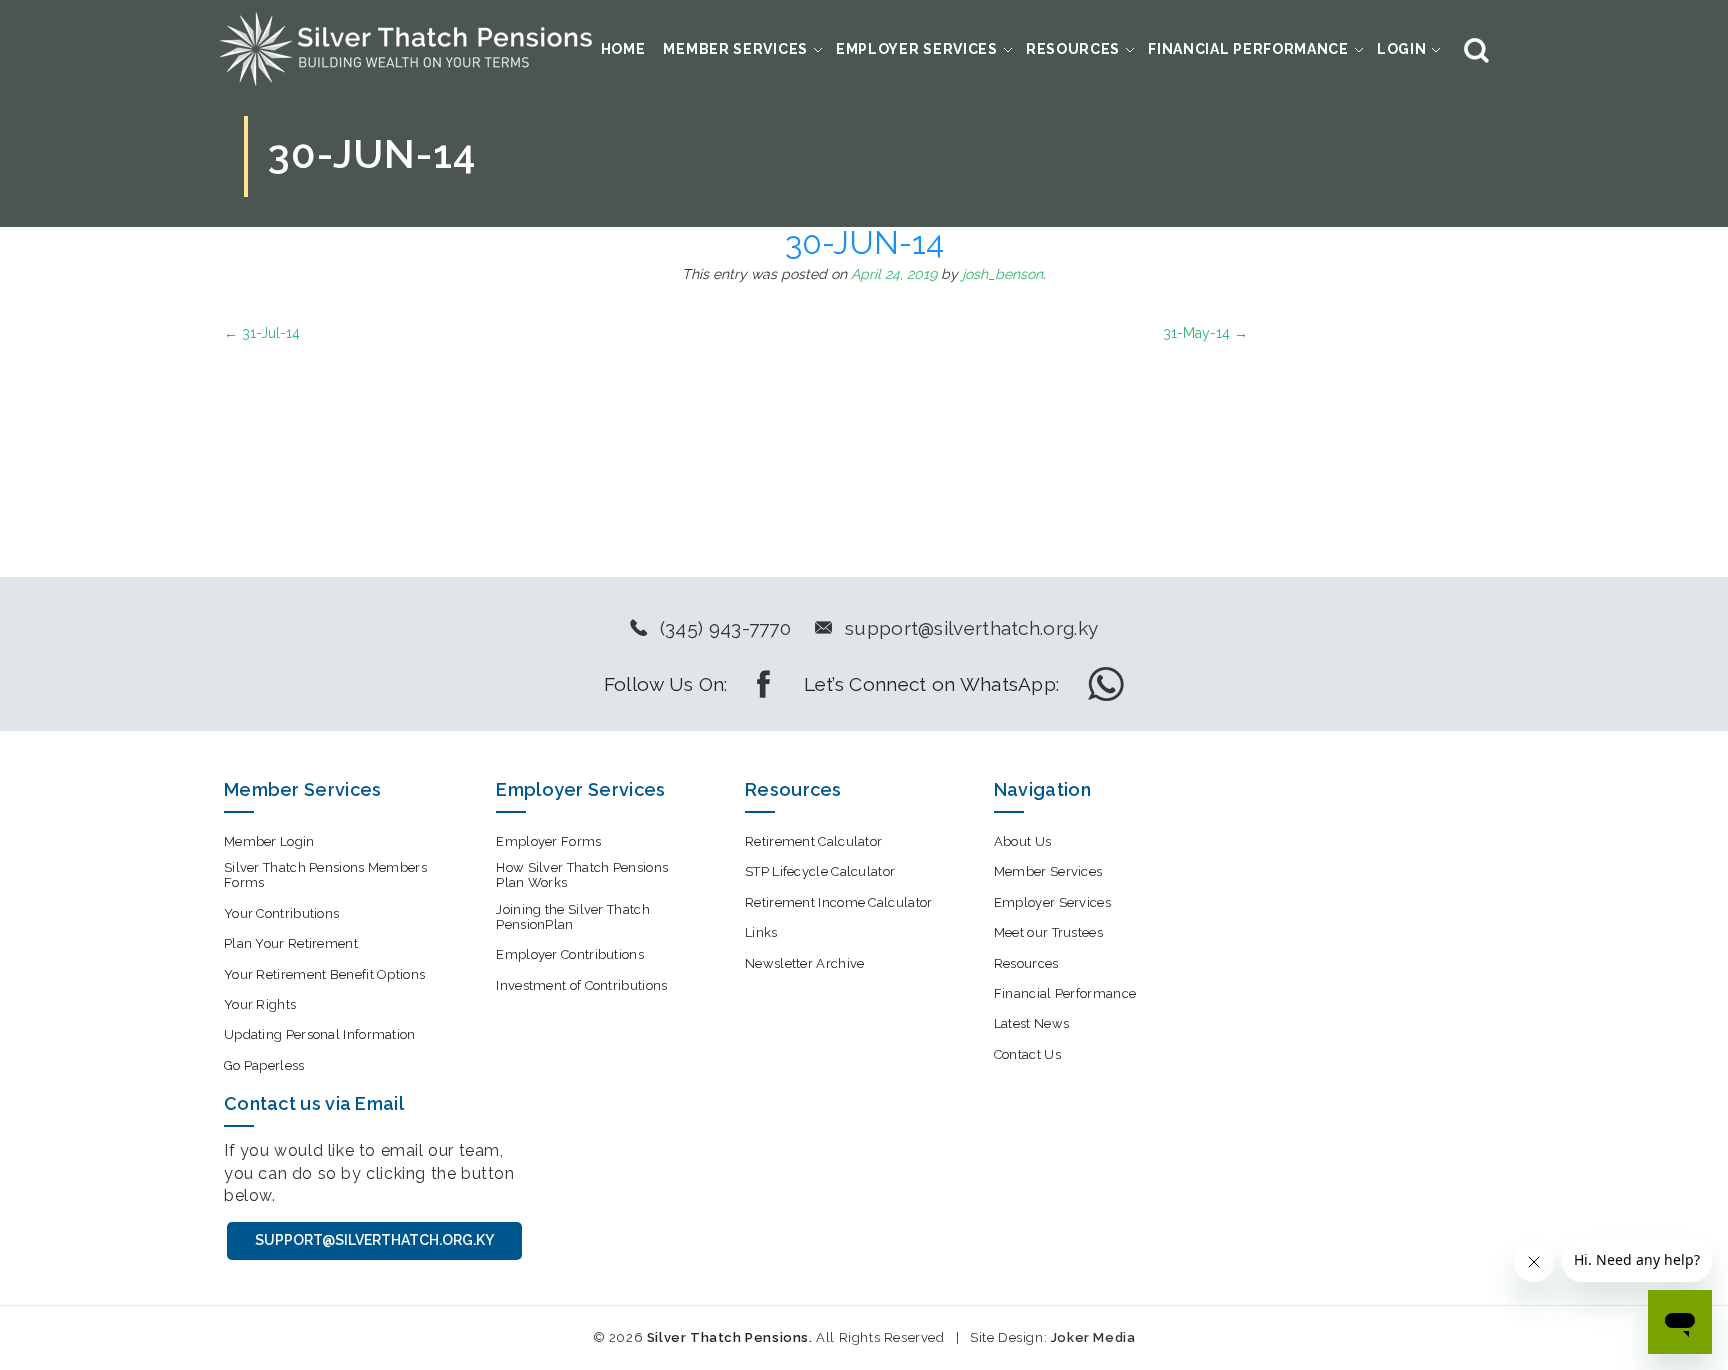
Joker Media (1093, 1337)
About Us (1022, 841)
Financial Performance (1248, 49)
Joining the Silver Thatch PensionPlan (573, 917)
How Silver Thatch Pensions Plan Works (582, 875)
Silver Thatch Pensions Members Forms (325, 875)
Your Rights (260, 1004)
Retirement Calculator (813, 841)
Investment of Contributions (581, 985)
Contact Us (1027, 1054)
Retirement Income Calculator (838, 902)
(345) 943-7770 (725, 628)
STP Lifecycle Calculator (820, 871)
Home (623, 49)
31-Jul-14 (262, 333)
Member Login (269, 841)
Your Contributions (281, 913)
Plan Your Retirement (291, 943)
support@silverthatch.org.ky (971, 628)
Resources (1073, 49)
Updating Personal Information (320, 1034)
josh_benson (1002, 274)
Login (1402, 49)
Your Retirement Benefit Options (324, 974)
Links (761, 932)
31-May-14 (1205, 333)
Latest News (1031, 1023)
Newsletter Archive (804, 963)
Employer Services (917, 49)
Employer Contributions (570, 954)
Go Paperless (264, 1065)
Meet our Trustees (1048, 932)
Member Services (735, 49)
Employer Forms (548, 841)
